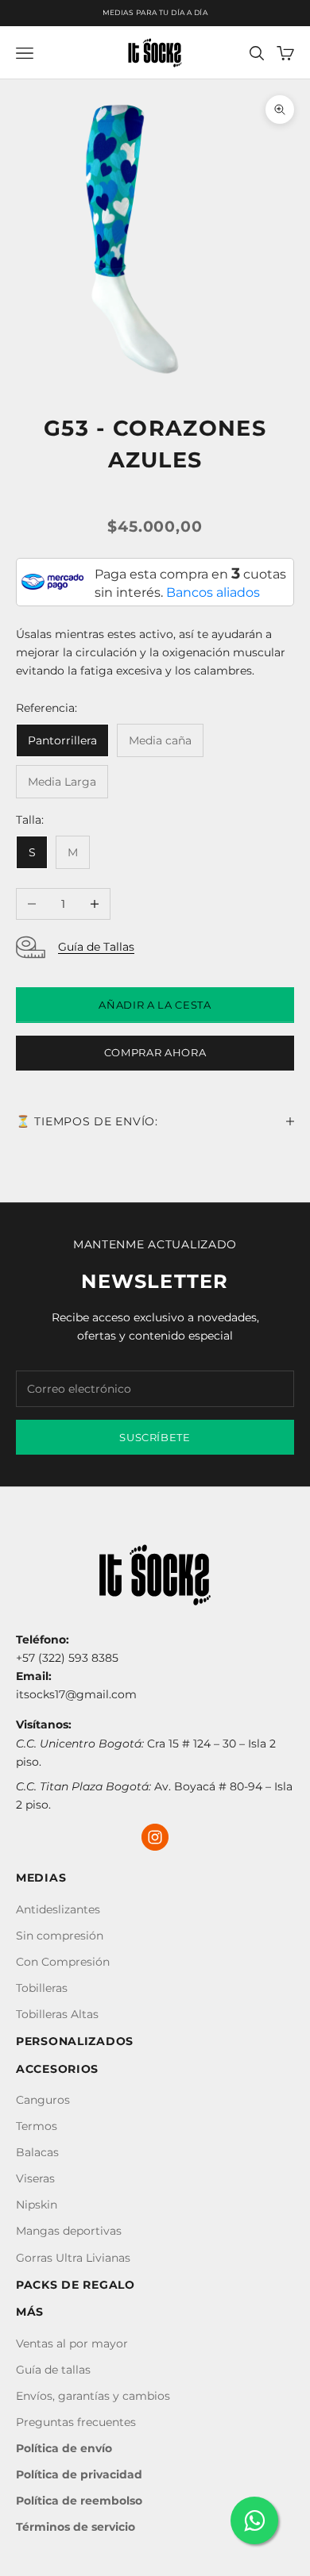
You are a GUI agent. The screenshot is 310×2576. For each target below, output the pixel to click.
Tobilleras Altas (57, 2014)
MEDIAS (41, 1878)
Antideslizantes (58, 1909)
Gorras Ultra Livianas (73, 2258)
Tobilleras (42, 1988)
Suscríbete (155, 1437)
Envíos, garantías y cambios (93, 2396)
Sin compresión (60, 1936)
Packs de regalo (76, 2285)
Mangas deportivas (69, 2231)
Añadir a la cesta (155, 1005)
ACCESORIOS (57, 2069)
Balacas (37, 2152)
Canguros (43, 2100)
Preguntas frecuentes (76, 2422)
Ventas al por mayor (72, 2343)
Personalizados (75, 2041)
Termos (37, 2126)
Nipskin (37, 2205)
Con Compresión (63, 1962)
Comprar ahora (155, 1052)
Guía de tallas (53, 2370)
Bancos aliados (213, 592)
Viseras (35, 2178)
